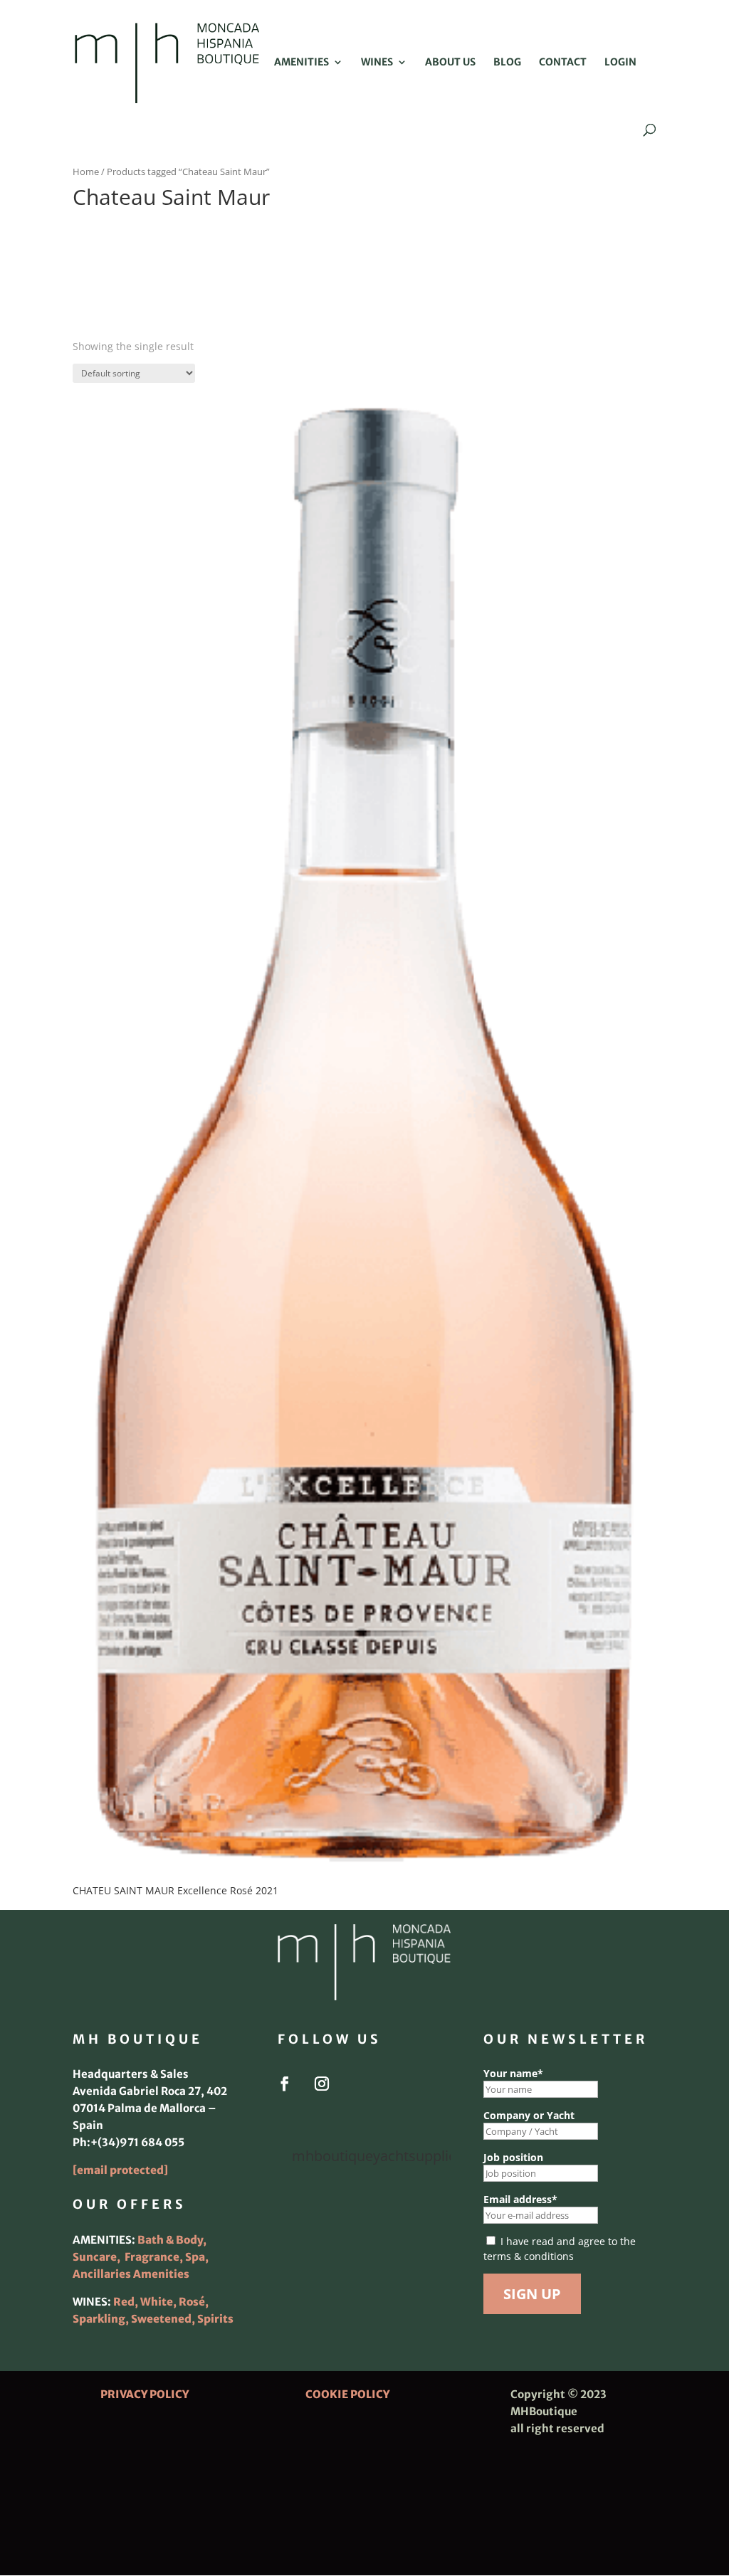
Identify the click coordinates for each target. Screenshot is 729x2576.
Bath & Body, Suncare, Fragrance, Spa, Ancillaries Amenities (141, 2257)
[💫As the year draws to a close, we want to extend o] (424, 2254)
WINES (377, 63)
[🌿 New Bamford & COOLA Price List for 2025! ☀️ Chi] (364, 2254)
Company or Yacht (529, 2115)
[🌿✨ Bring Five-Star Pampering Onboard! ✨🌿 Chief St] (304, 2254)
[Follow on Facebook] (285, 2084)
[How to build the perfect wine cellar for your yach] (424, 2217)
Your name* (513, 2073)
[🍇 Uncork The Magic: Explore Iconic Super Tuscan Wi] (364, 2291)
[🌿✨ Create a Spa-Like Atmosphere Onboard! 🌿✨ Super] (304, 2291)
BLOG (507, 63)
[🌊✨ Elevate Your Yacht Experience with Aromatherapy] (424, 2291)
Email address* (520, 2199)
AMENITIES (301, 63)
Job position (513, 2157)
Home (86, 171)
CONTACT (563, 63)
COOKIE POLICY (347, 2394)
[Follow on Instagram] (322, 2084)
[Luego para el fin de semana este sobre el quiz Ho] (304, 2217)
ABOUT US (450, 63)
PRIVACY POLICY (145, 2394)
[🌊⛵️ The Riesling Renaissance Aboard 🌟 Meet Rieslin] (364, 2217)
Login (620, 63)
